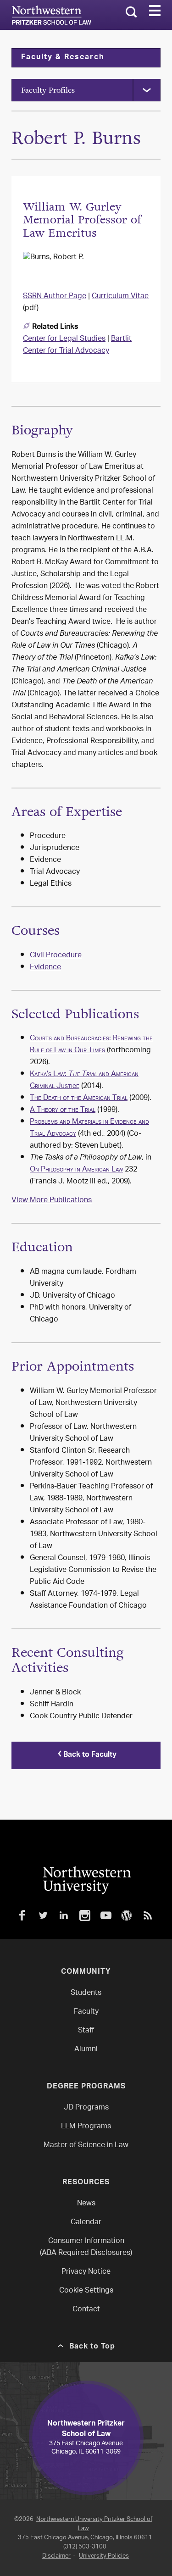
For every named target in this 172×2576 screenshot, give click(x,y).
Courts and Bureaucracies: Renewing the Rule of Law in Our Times (91, 1045)
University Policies (104, 2556)
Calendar (86, 2223)
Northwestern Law (51, 15)
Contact (86, 2310)
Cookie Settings (86, 2291)
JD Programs (86, 2108)
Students (86, 1993)
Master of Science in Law (86, 2146)
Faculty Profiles (48, 90)
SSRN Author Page (55, 297)
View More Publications (52, 1201)
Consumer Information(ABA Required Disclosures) (86, 2247)
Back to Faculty (90, 1755)
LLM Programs (86, 2127)
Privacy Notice (86, 2272)
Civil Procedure (56, 956)
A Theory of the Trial (63, 1110)
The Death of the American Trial (79, 1098)
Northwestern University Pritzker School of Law (94, 2524)
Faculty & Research (63, 58)
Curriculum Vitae (120, 297)
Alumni (86, 2050)
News (86, 2204)
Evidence (45, 968)
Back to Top (92, 2347)
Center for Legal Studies (64, 339)
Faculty (86, 2012)
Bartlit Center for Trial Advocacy (77, 345)
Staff (86, 2031)
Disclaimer (56, 2556)
